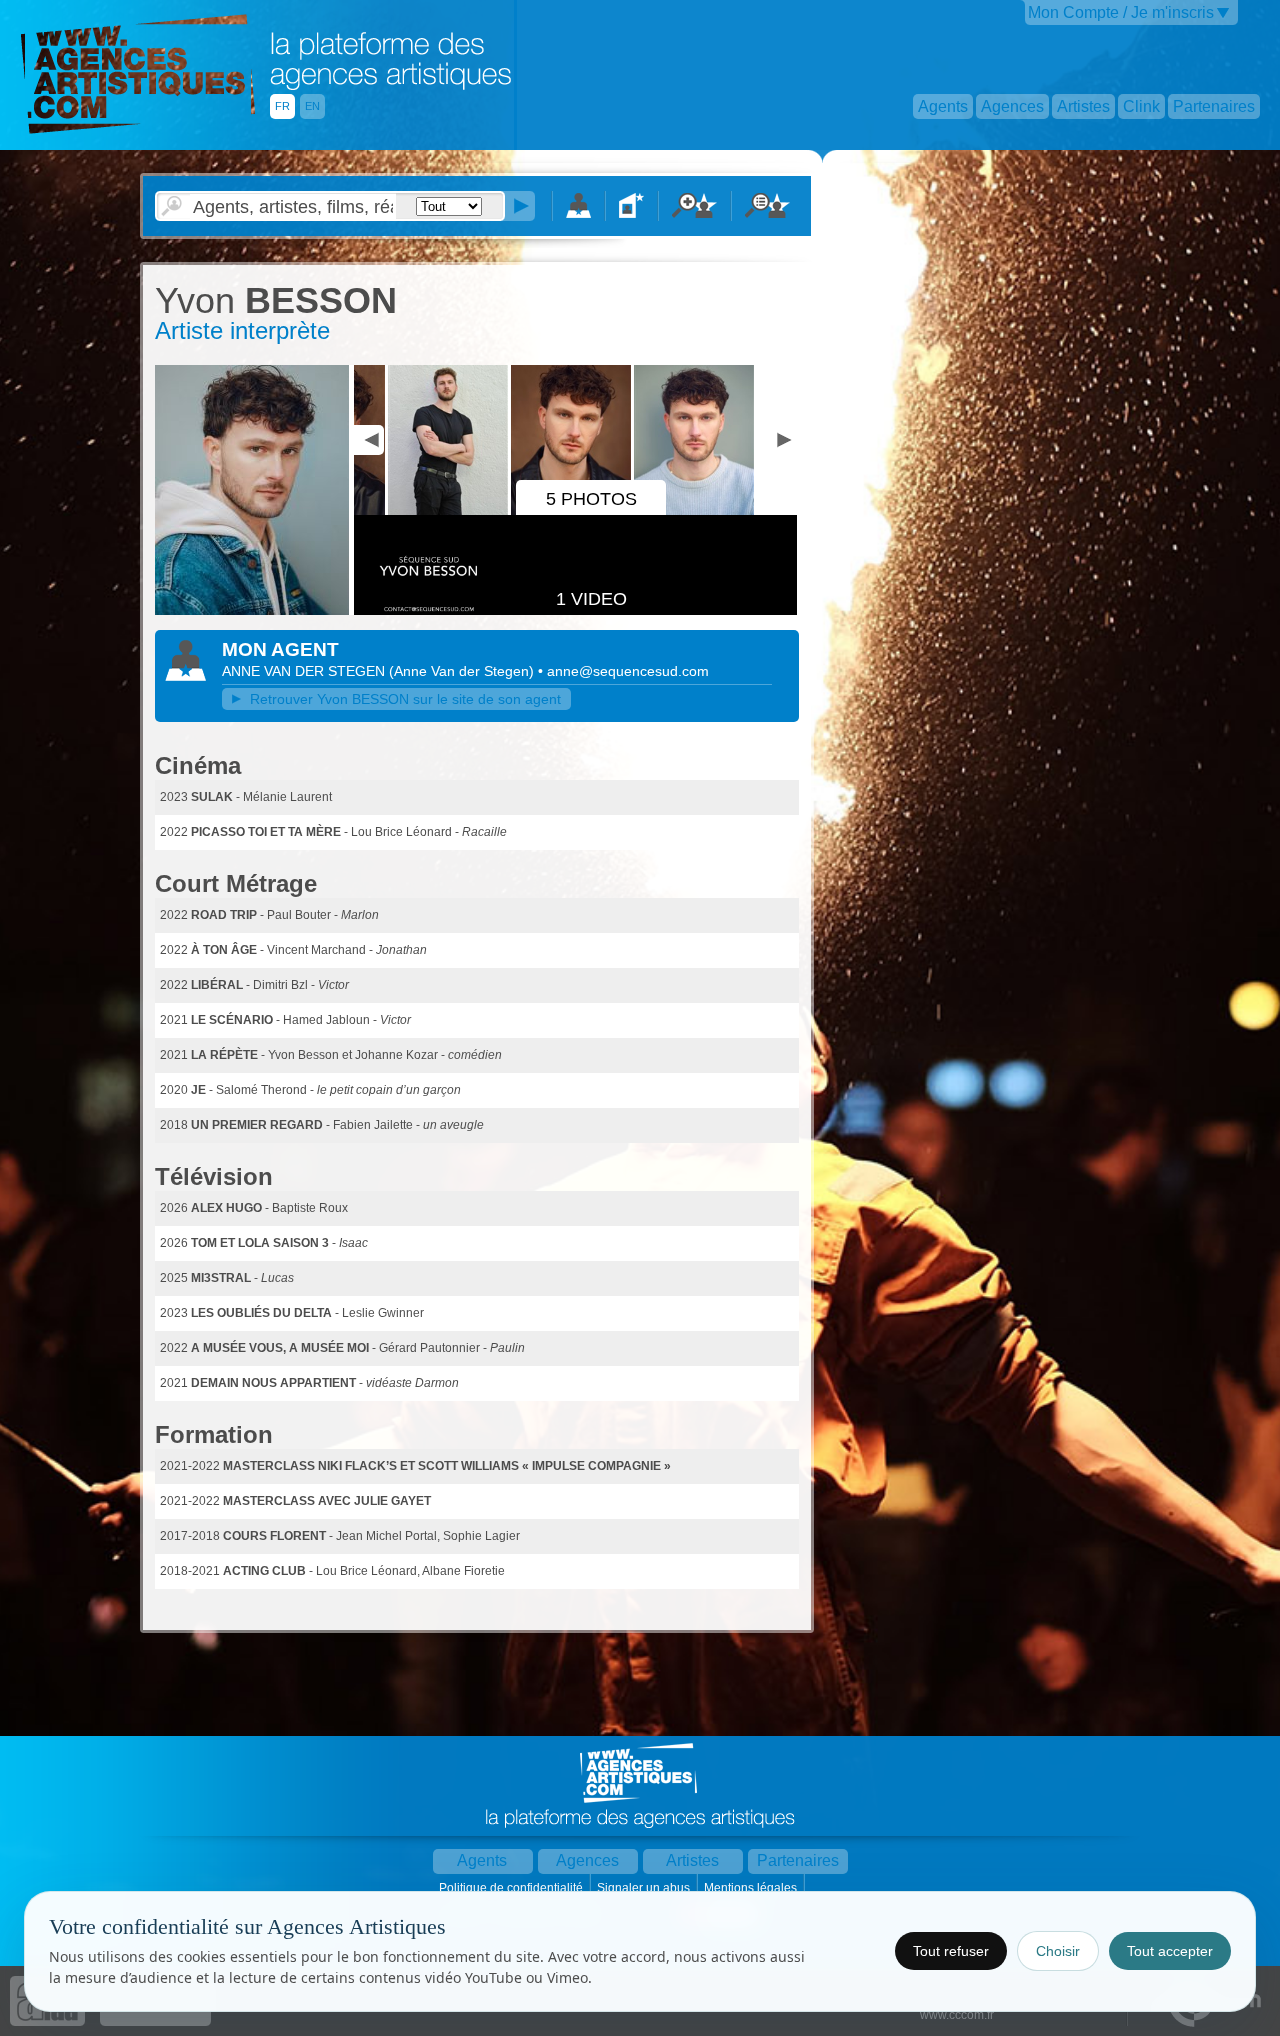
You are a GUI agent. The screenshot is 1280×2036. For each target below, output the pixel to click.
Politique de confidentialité (512, 1888)
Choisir (1058, 1951)
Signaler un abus (645, 1888)
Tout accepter (1170, 1951)
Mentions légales (752, 1888)
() (463, 671)
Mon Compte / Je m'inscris (1121, 12)
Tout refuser (951, 1951)
